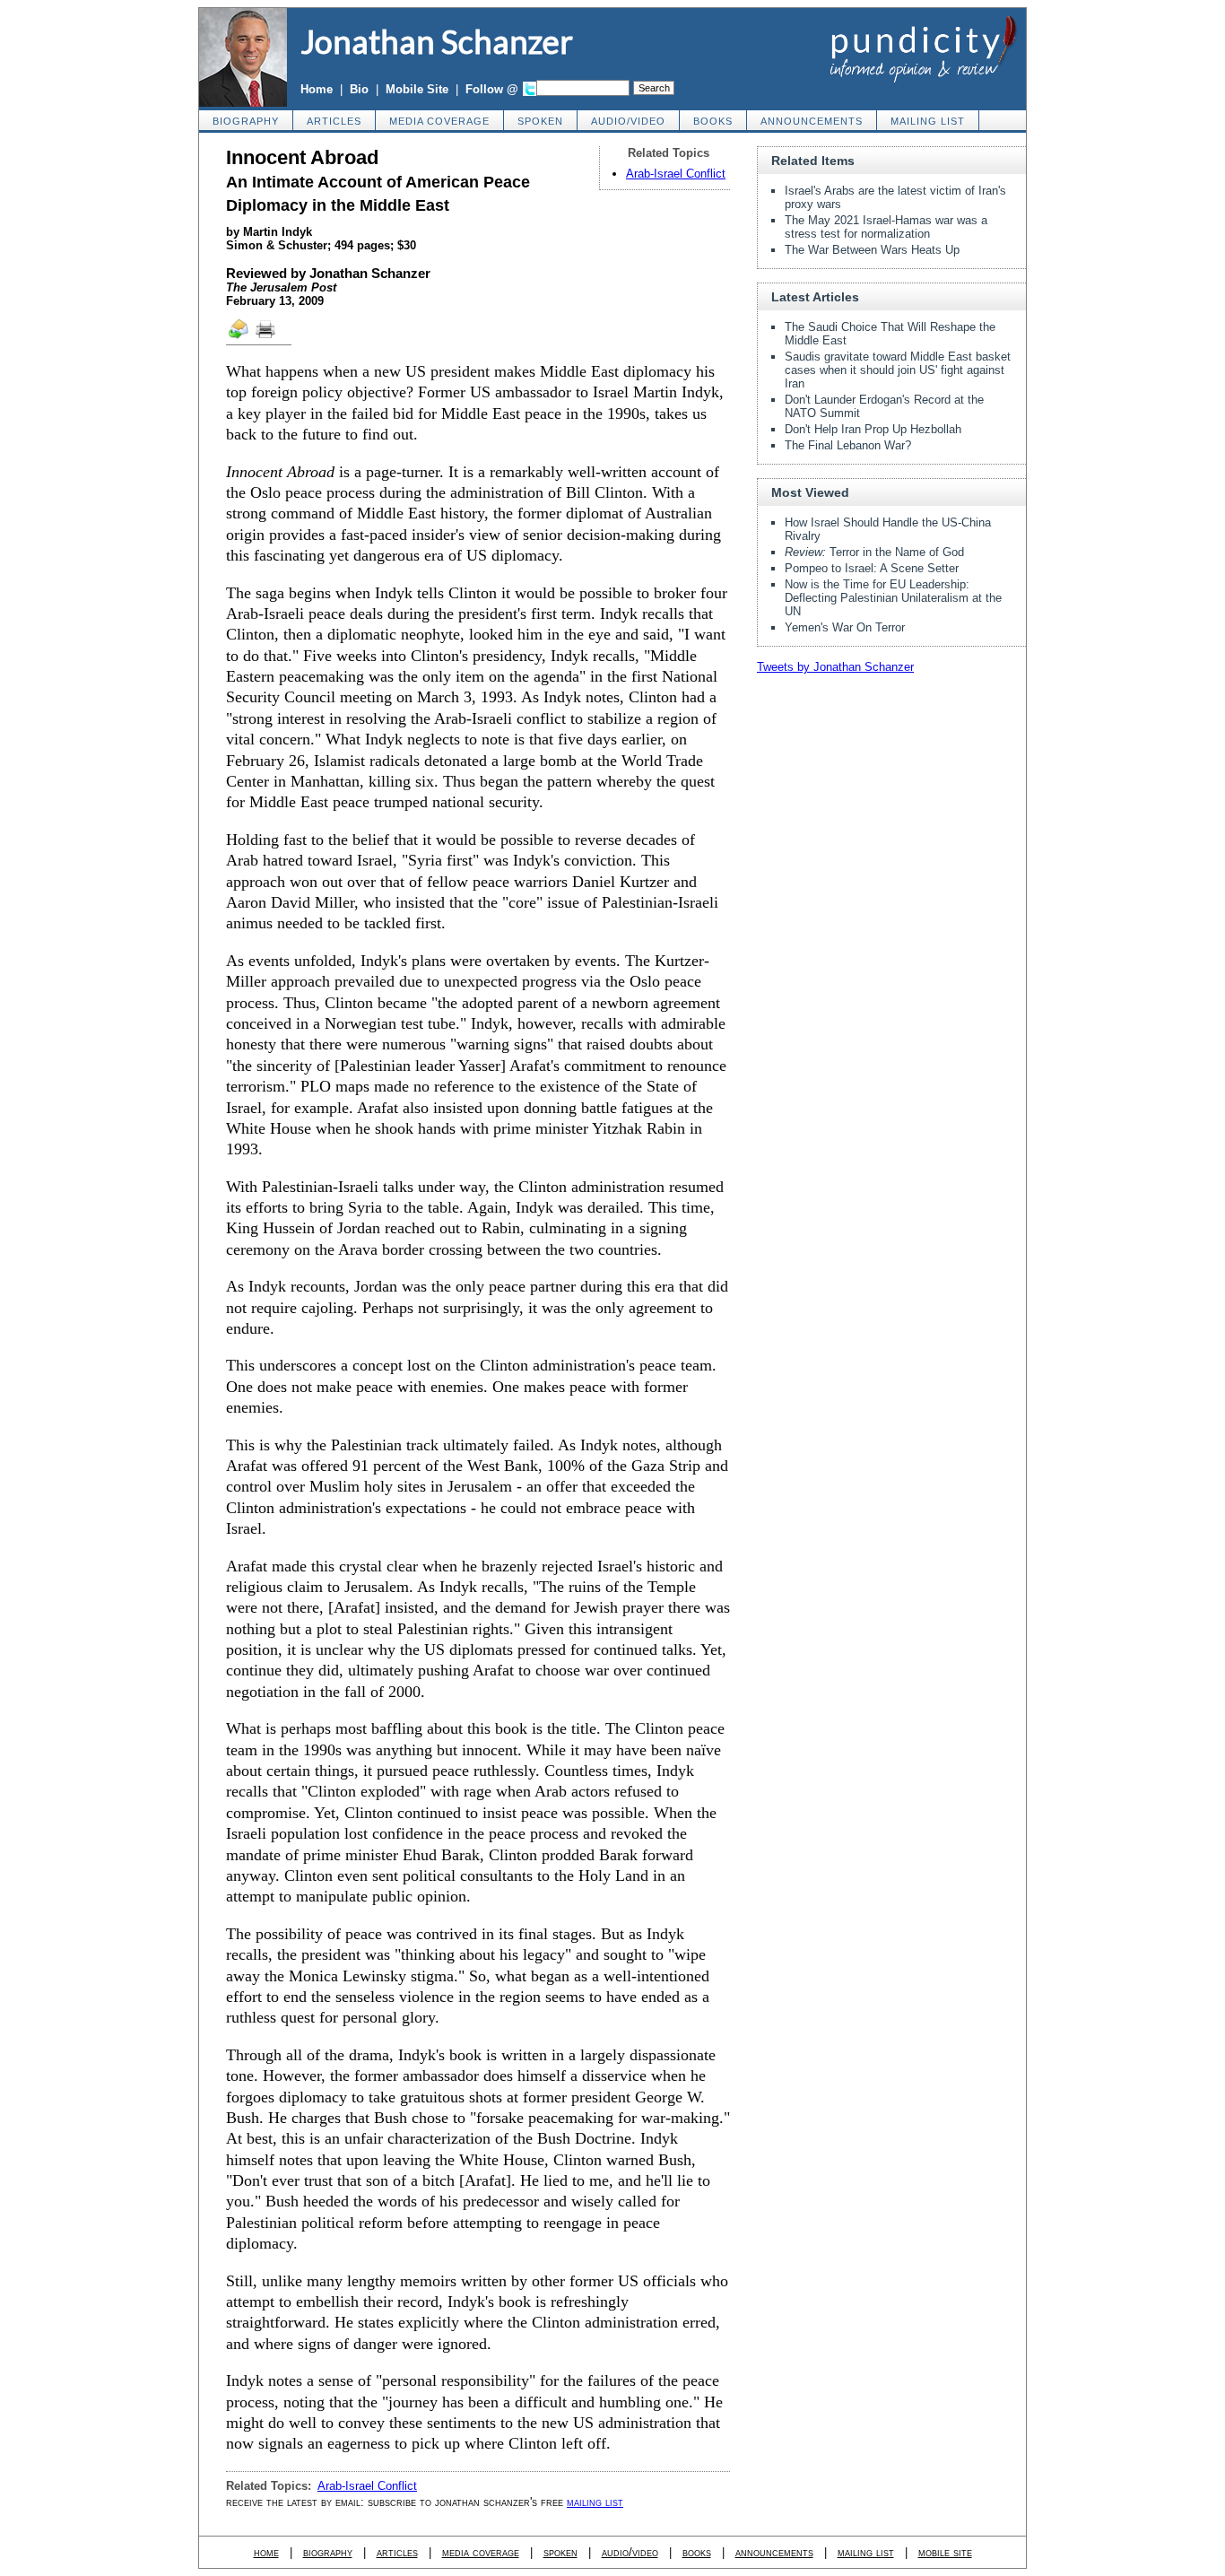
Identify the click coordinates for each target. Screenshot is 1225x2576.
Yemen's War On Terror (845, 627)
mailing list (928, 121)
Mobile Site (417, 89)
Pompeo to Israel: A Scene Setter (872, 568)
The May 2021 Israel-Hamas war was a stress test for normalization (886, 227)
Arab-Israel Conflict (676, 174)
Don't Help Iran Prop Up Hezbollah (873, 429)
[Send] (239, 337)
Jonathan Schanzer (437, 41)
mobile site (945, 2552)
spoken (540, 121)
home (266, 2552)
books (713, 121)
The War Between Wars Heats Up (872, 250)
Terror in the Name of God (874, 552)
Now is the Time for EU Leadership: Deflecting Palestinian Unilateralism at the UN (893, 598)
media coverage (439, 121)
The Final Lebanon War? (848, 445)
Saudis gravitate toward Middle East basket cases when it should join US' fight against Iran (898, 370)
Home (317, 89)
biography (246, 121)
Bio (359, 89)
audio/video (628, 121)
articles (334, 121)
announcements (812, 121)
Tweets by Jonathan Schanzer (835, 667)
